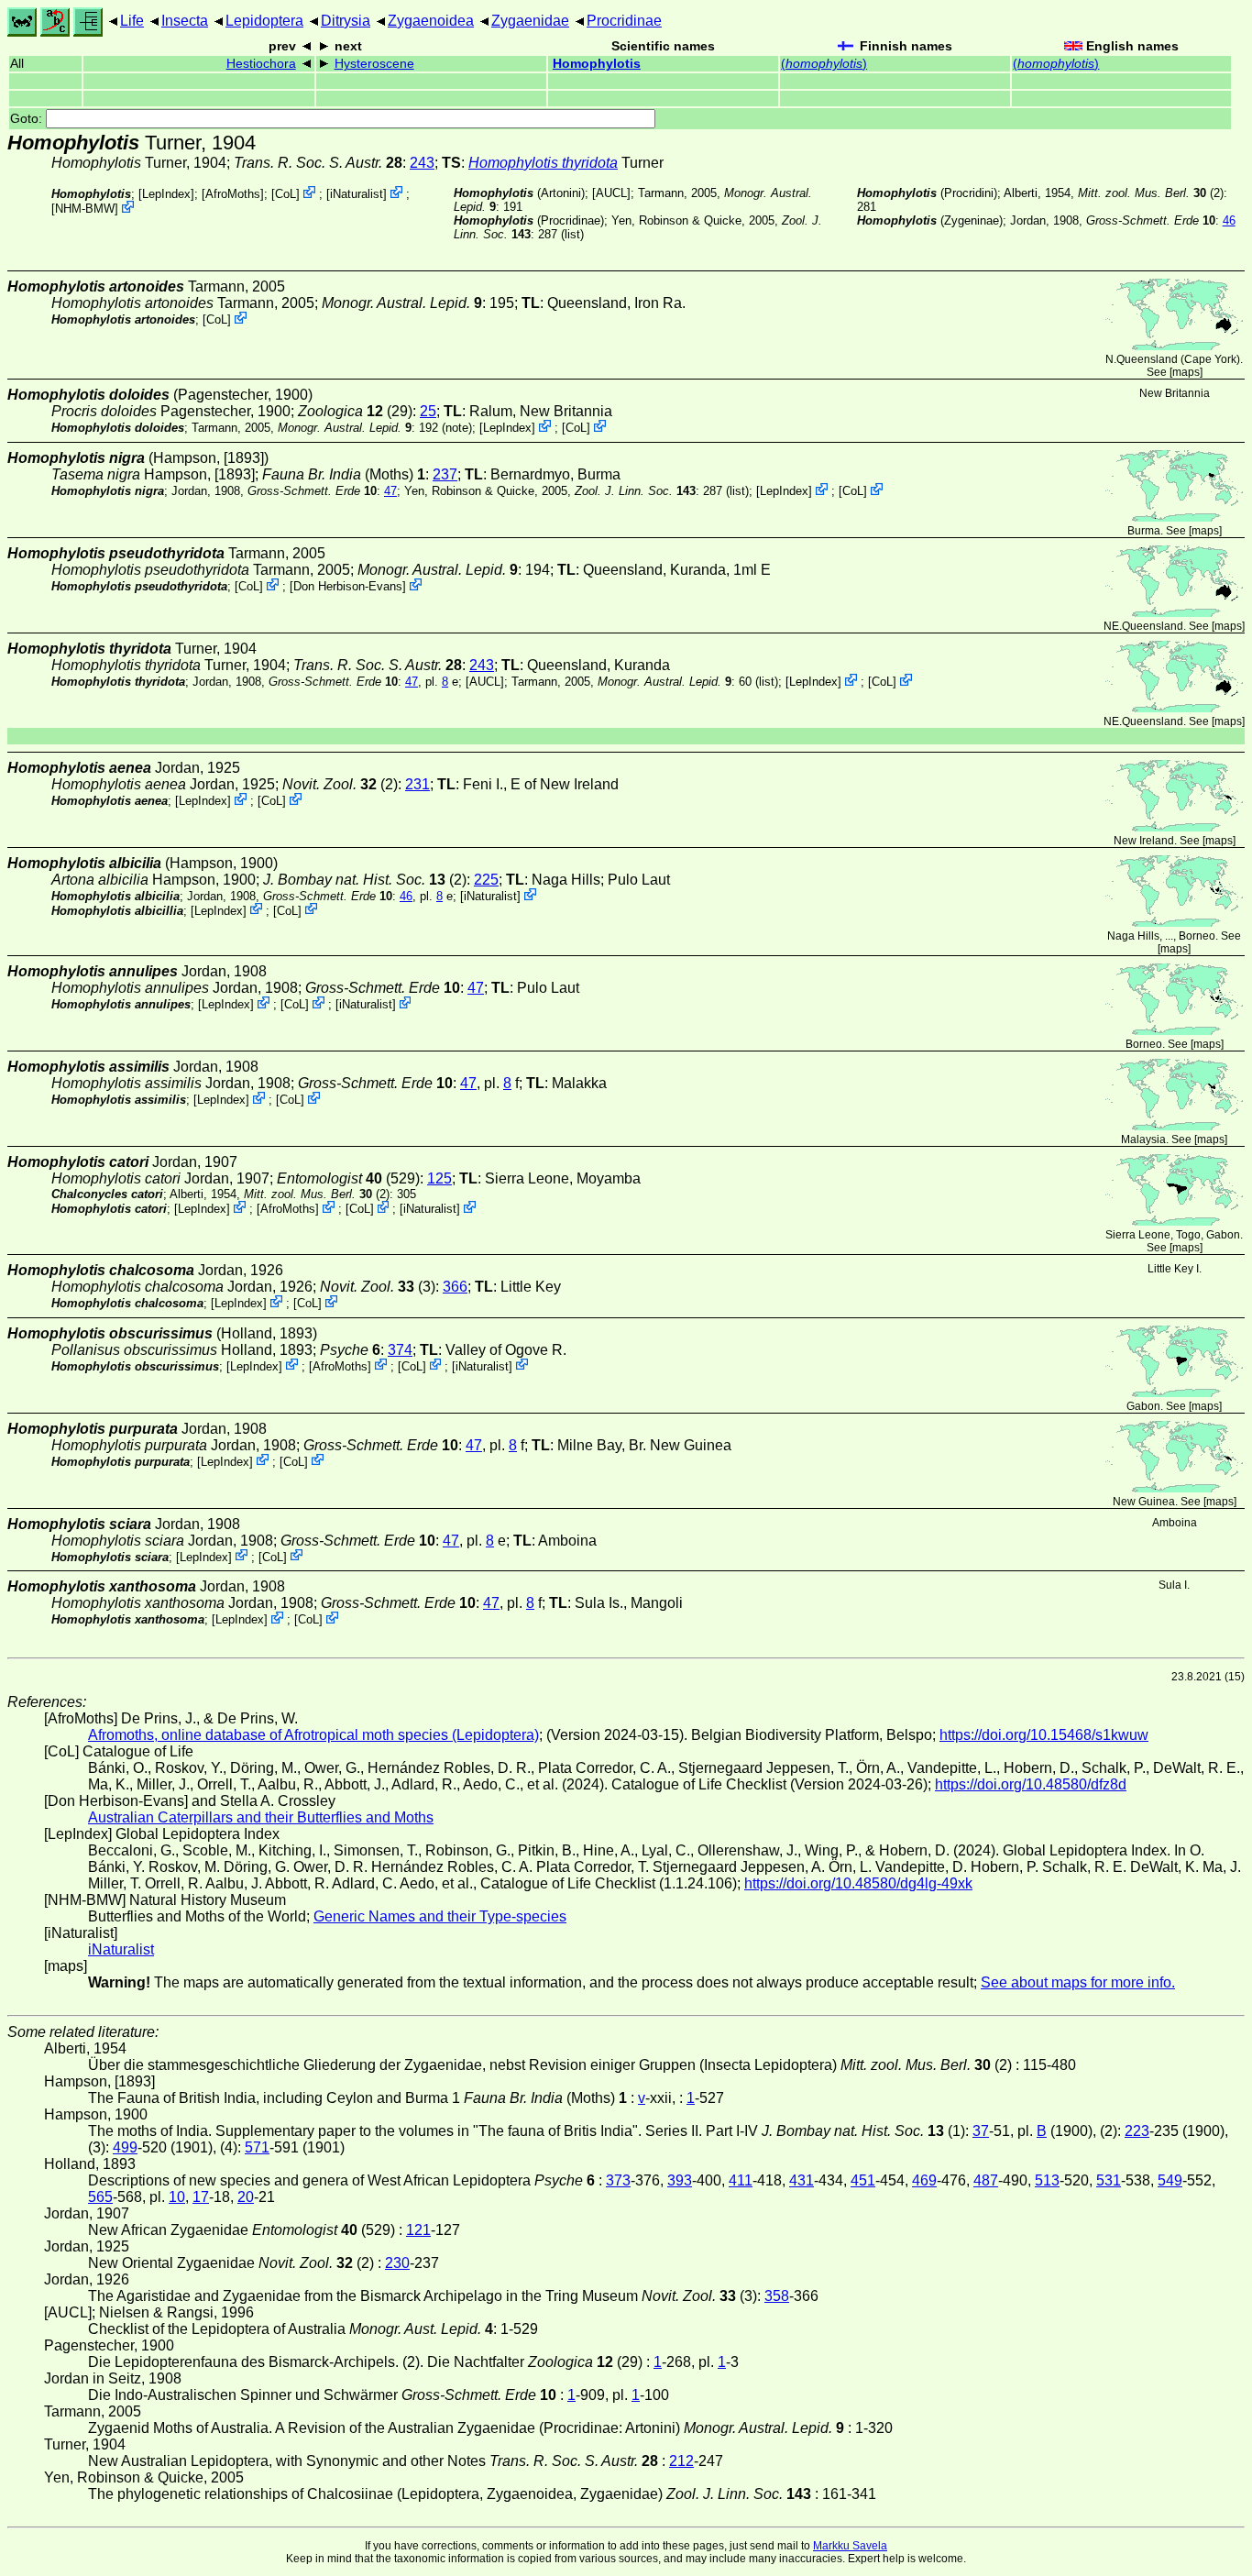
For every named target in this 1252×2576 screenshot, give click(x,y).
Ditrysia (346, 21)
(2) (1151, 193)
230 (397, 2263)
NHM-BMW (85, 209)
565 (100, 2197)
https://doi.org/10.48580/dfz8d (1031, 1784)
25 (428, 411)
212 (681, 2461)
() (824, 64)
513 (1047, 2180)
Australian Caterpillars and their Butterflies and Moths (261, 1817)
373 (618, 2180)
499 (125, 2147)
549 (1170, 2180)
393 (680, 2180)
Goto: (28, 119)
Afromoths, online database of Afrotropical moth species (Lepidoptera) (313, 1735)
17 (201, 2197)
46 (1229, 220)
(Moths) (344, 474)
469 (924, 2180)
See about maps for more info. (1078, 1982)
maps (1186, 372)
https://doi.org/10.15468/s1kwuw (1044, 1735)
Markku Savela (850, 2546)
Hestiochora (261, 64)
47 (390, 491)
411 (741, 2180)
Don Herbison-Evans (348, 586)
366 (455, 1287)
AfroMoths (233, 194)
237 (445, 474)
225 (486, 880)
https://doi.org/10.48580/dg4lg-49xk (858, 1883)
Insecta (185, 21)
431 (802, 2180)
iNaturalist (357, 194)
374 (400, 1350)
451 (863, 2180)
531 (1109, 2180)
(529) (348, 1178)
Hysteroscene (374, 64)
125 (439, 1178)
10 (177, 2197)
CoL (286, 194)
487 (986, 2180)
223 (1137, 2131)
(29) (355, 411)
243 (422, 163)
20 (246, 2197)
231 (417, 784)
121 (418, 2230)
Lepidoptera (264, 21)
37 (981, 2131)
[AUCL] (611, 193)
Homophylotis (597, 64)
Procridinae (624, 21)
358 (777, 2296)
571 (257, 2147)
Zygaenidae (530, 21)
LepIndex (166, 194)
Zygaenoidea (431, 21)
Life (132, 21)
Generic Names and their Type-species (440, 1916)
